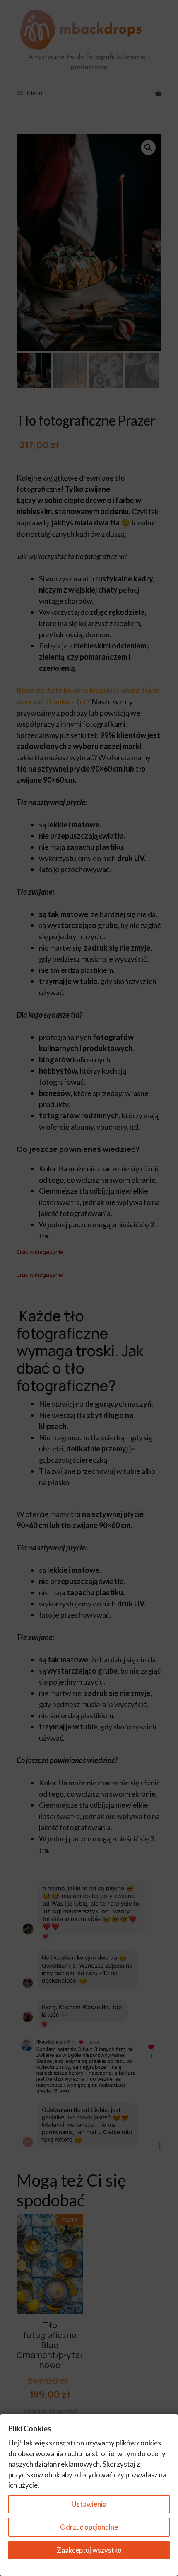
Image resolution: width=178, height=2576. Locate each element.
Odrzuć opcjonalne (89, 2527)
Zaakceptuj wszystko (89, 2550)
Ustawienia (89, 2504)
